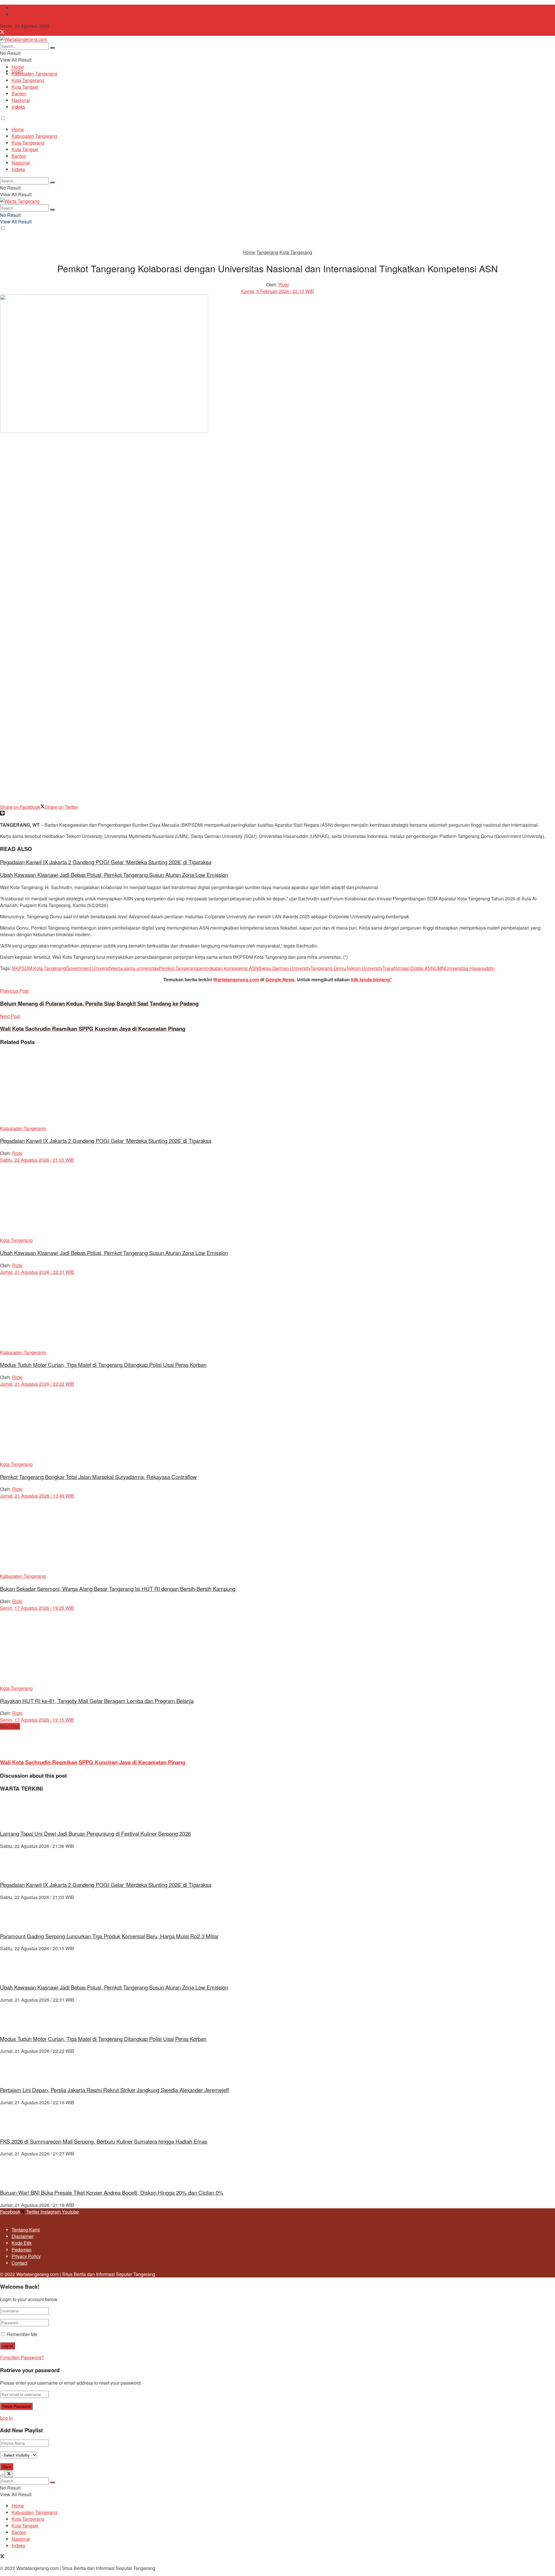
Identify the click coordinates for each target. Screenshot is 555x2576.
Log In (6, 2418)
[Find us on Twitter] (2, 33)
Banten (19, 94)
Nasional (21, 100)
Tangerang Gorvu (328, 968)
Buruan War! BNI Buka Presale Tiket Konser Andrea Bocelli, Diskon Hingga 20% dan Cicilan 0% (112, 2192)
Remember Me (22, 2334)
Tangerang (267, 252)
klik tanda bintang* (371, 979)
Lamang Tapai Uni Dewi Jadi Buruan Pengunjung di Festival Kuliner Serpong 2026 (95, 1833)
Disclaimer (23, 2236)
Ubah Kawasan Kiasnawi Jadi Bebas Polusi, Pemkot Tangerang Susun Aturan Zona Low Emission (114, 875)
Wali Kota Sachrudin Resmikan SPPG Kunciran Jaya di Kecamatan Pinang (93, 1762)
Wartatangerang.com (236, 979)
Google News (280, 979)
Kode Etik (22, 2243)
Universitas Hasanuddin (470, 968)
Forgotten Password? (22, 2357)
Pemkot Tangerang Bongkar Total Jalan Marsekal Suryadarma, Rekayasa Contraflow (98, 1477)
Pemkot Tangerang (178, 968)
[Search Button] (52, 48)
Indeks (18, 107)
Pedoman (22, 2250)
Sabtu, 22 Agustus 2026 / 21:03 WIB (37, 1160)
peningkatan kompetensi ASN (228, 968)
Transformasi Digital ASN (408, 968)
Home (18, 67)
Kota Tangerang (28, 80)
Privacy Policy (26, 2256)
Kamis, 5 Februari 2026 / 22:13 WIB (277, 291)
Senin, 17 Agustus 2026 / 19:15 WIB (37, 1720)
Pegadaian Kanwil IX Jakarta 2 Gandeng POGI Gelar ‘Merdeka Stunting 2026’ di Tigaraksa (106, 862)
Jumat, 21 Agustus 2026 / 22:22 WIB (37, 1384)
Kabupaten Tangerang (34, 74)
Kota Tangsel (25, 87)
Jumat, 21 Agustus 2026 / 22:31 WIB (37, 1272)
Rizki (284, 285)
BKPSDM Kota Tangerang (39, 968)
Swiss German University (285, 968)
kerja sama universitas (136, 968)
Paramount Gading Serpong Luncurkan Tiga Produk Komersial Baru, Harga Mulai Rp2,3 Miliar (109, 1936)
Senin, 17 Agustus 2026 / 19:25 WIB (37, 1608)
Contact (20, 15)
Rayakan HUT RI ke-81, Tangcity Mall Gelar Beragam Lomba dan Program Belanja (97, 1701)
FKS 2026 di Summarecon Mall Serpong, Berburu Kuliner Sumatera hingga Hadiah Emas (104, 2141)
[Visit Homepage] (24, 39)
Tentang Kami (26, 8)
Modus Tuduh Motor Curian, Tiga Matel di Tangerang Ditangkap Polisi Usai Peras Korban (103, 1365)
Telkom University (364, 968)
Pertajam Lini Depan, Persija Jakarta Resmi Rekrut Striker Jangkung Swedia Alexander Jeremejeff (114, 2090)
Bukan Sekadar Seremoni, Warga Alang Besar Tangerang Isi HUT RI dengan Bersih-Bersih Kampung (118, 1589)
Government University (89, 968)
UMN (440, 968)
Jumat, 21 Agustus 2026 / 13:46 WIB (37, 1496)
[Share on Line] (2, 814)
